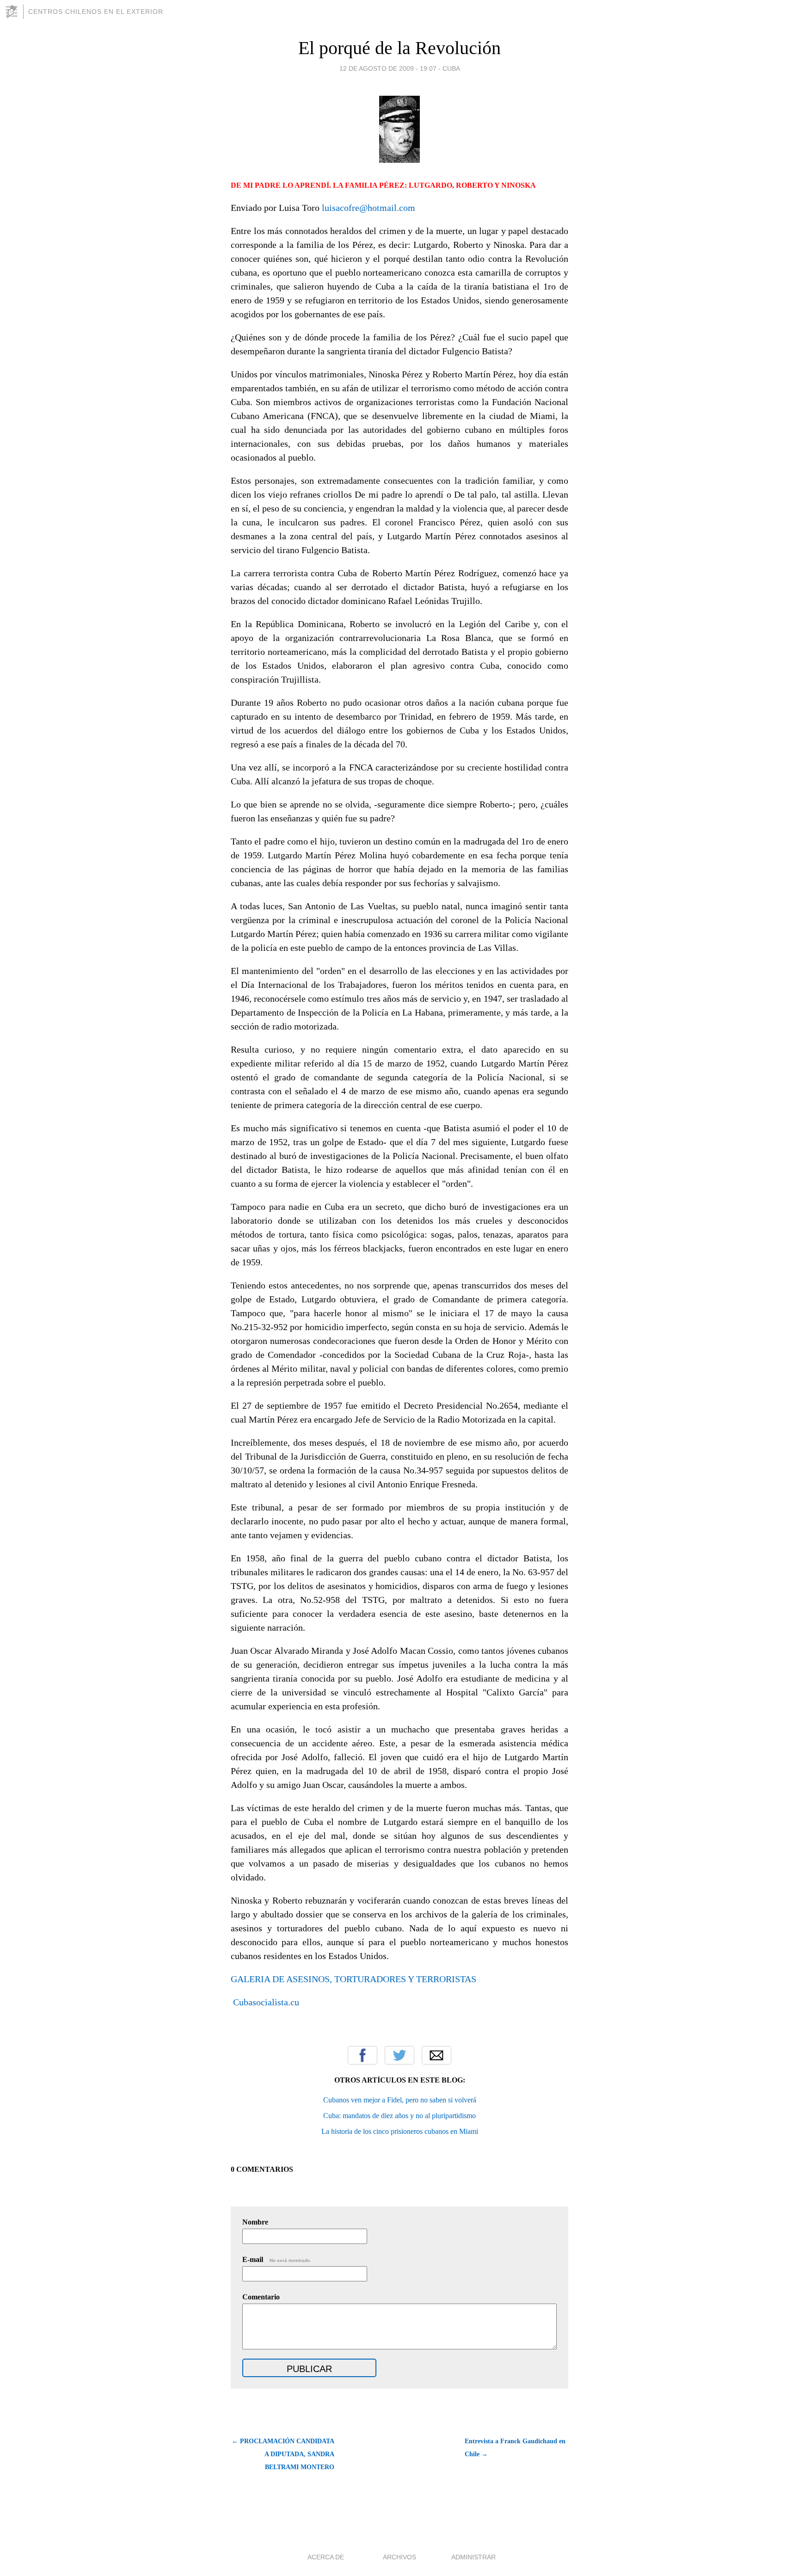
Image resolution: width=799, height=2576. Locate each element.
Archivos (399, 2557)
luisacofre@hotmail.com (369, 208)
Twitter (399, 2055)
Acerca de (326, 2557)
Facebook (363, 2055)
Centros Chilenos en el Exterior (96, 12)
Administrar (473, 2557)
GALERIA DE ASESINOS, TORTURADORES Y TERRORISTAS (353, 1979)
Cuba (451, 68)
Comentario (261, 2297)
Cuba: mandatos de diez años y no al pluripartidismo (399, 2116)
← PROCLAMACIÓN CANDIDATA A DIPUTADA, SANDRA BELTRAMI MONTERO (283, 2454)
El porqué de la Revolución (399, 48)
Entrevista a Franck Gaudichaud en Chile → (515, 2448)
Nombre (255, 2222)
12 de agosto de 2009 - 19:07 (388, 68)
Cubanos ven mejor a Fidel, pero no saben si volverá (400, 2100)
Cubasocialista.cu (265, 2002)
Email (436, 2055)
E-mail (277, 2259)
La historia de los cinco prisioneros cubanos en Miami (400, 2131)
